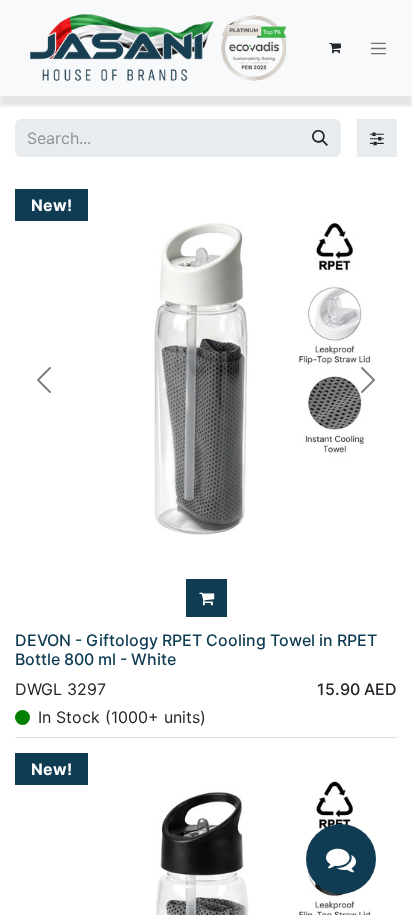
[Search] (320, 138)
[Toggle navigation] (379, 48)
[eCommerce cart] (335, 48)
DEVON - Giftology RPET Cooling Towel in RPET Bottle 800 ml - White (196, 649)
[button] (206, 598)
